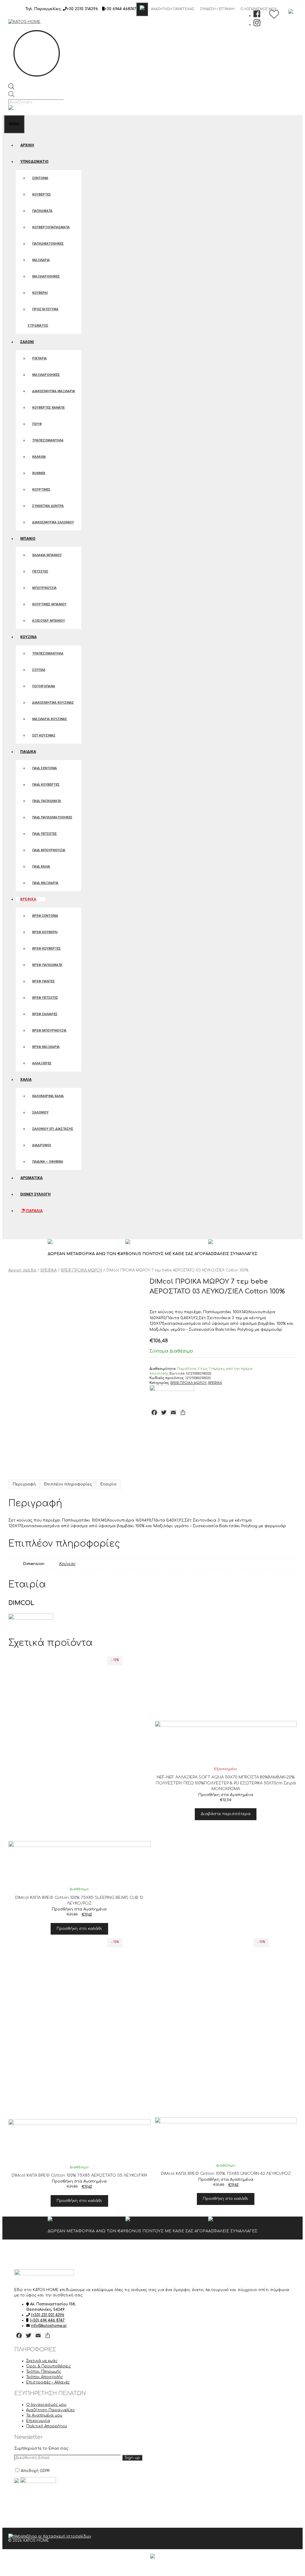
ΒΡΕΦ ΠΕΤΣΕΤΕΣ (45, 998)
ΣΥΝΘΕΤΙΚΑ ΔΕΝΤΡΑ (48, 506)
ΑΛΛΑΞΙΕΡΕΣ (42, 1063)
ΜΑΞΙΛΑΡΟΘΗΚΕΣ (46, 276)
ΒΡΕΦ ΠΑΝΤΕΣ (43, 981)
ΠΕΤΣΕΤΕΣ (40, 572)
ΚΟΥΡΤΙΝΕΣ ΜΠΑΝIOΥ (49, 604)
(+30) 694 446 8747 (47, 2320)
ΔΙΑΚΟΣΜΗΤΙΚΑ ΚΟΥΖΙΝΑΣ (53, 703)
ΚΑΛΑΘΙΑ (39, 457)
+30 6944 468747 (120, 9)
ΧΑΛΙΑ (26, 1080)
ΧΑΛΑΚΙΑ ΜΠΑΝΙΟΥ (47, 555)
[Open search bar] (11, 88)
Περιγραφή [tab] (24, 1484)
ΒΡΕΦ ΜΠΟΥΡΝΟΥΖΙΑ (49, 1030)
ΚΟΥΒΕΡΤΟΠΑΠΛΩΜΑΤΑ (51, 227)
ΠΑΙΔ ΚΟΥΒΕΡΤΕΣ (46, 785)
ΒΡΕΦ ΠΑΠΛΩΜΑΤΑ (47, 965)
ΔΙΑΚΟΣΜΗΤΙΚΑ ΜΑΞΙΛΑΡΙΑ (54, 391)
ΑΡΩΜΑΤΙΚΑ (31, 1178)
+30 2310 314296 (82, 9)
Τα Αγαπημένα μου (44, 2415)
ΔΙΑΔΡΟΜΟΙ (42, 1145)
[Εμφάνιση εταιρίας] (79, 1777)
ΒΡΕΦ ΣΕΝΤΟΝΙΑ (45, 916)
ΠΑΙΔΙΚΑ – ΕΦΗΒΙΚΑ (48, 1162)
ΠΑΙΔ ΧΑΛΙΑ (41, 867)
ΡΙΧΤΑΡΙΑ (39, 358)
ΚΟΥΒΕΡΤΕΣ (42, 194)
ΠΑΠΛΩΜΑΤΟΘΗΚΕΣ (48, 244)
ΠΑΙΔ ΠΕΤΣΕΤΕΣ (45, 834)
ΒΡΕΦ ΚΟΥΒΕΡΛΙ (45, 932)
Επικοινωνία (38, 2421)
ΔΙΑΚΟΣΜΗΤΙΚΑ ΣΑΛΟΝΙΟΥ (53, 522)
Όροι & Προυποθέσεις (49, 2366)
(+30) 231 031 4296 (48, 2315)
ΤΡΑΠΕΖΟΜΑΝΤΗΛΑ (48, 440)
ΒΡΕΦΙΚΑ (28, 899)
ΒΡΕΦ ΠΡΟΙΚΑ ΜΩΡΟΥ (81, 1270)
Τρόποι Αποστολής (45, 2377)
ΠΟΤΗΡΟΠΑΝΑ (44, 686)
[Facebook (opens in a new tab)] (257, 15)
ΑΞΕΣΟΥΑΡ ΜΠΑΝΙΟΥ (49, 621)
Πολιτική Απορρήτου (47, 2426)
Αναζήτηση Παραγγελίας (173, 9)
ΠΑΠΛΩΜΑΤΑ (42, 211)
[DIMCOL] (172, 1390)
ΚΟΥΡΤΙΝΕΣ (41, 490)
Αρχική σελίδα (22, 1270)
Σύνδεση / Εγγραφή (217, 9)
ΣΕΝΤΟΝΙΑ (40, 178)
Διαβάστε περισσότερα (226, 1814)
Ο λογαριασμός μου (46, 2405)
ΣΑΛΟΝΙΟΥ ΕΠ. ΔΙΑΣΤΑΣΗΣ (53, 1129)
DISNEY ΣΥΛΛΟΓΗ (35, 1194)
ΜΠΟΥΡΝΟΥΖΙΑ (44, 588)
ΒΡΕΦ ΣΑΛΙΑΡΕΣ (45, 1014)
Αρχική (27, 145)
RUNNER (39, 473)
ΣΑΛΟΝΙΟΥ (40, 1112)
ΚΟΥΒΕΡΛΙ (40, 293)
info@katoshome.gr (49, 2326)
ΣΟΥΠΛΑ (39, 670)
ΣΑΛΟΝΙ (27, 342)
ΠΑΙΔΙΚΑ (28, 752)
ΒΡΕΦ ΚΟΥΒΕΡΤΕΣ (46, 949)
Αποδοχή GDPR (35, 2471)
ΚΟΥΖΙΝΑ (28, 637)
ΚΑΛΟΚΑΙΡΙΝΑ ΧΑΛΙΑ (48, 1096)
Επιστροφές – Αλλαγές (48, 2382)
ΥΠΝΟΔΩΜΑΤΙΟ (34, 162)
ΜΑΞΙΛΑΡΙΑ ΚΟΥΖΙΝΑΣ (50, 719)
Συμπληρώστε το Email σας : (42, 2448)
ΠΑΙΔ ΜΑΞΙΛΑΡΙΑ (45, 883)
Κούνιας (67, 1564)
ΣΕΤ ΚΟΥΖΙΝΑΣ (44, 735)
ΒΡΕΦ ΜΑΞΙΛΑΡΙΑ (46, 1047)
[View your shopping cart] (10, 1231)
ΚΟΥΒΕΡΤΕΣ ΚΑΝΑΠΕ (48, 408)
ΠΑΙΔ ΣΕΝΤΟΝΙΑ (45, 768)
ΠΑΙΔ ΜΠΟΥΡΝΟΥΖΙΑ (49, 850)
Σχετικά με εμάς (42, 2361)
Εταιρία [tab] (108, 1484)
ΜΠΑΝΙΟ (28, 539)
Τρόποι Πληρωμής (44, 2372)
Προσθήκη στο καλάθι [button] (79, 1929)
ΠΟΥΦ (37, 424)
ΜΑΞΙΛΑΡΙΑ (41, 260)
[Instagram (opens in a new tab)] (257, 24)
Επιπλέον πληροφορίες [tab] (68, 1484)
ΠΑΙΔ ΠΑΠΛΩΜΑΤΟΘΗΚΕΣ (52, 817)
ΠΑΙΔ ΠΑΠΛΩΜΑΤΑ (47, 801)
